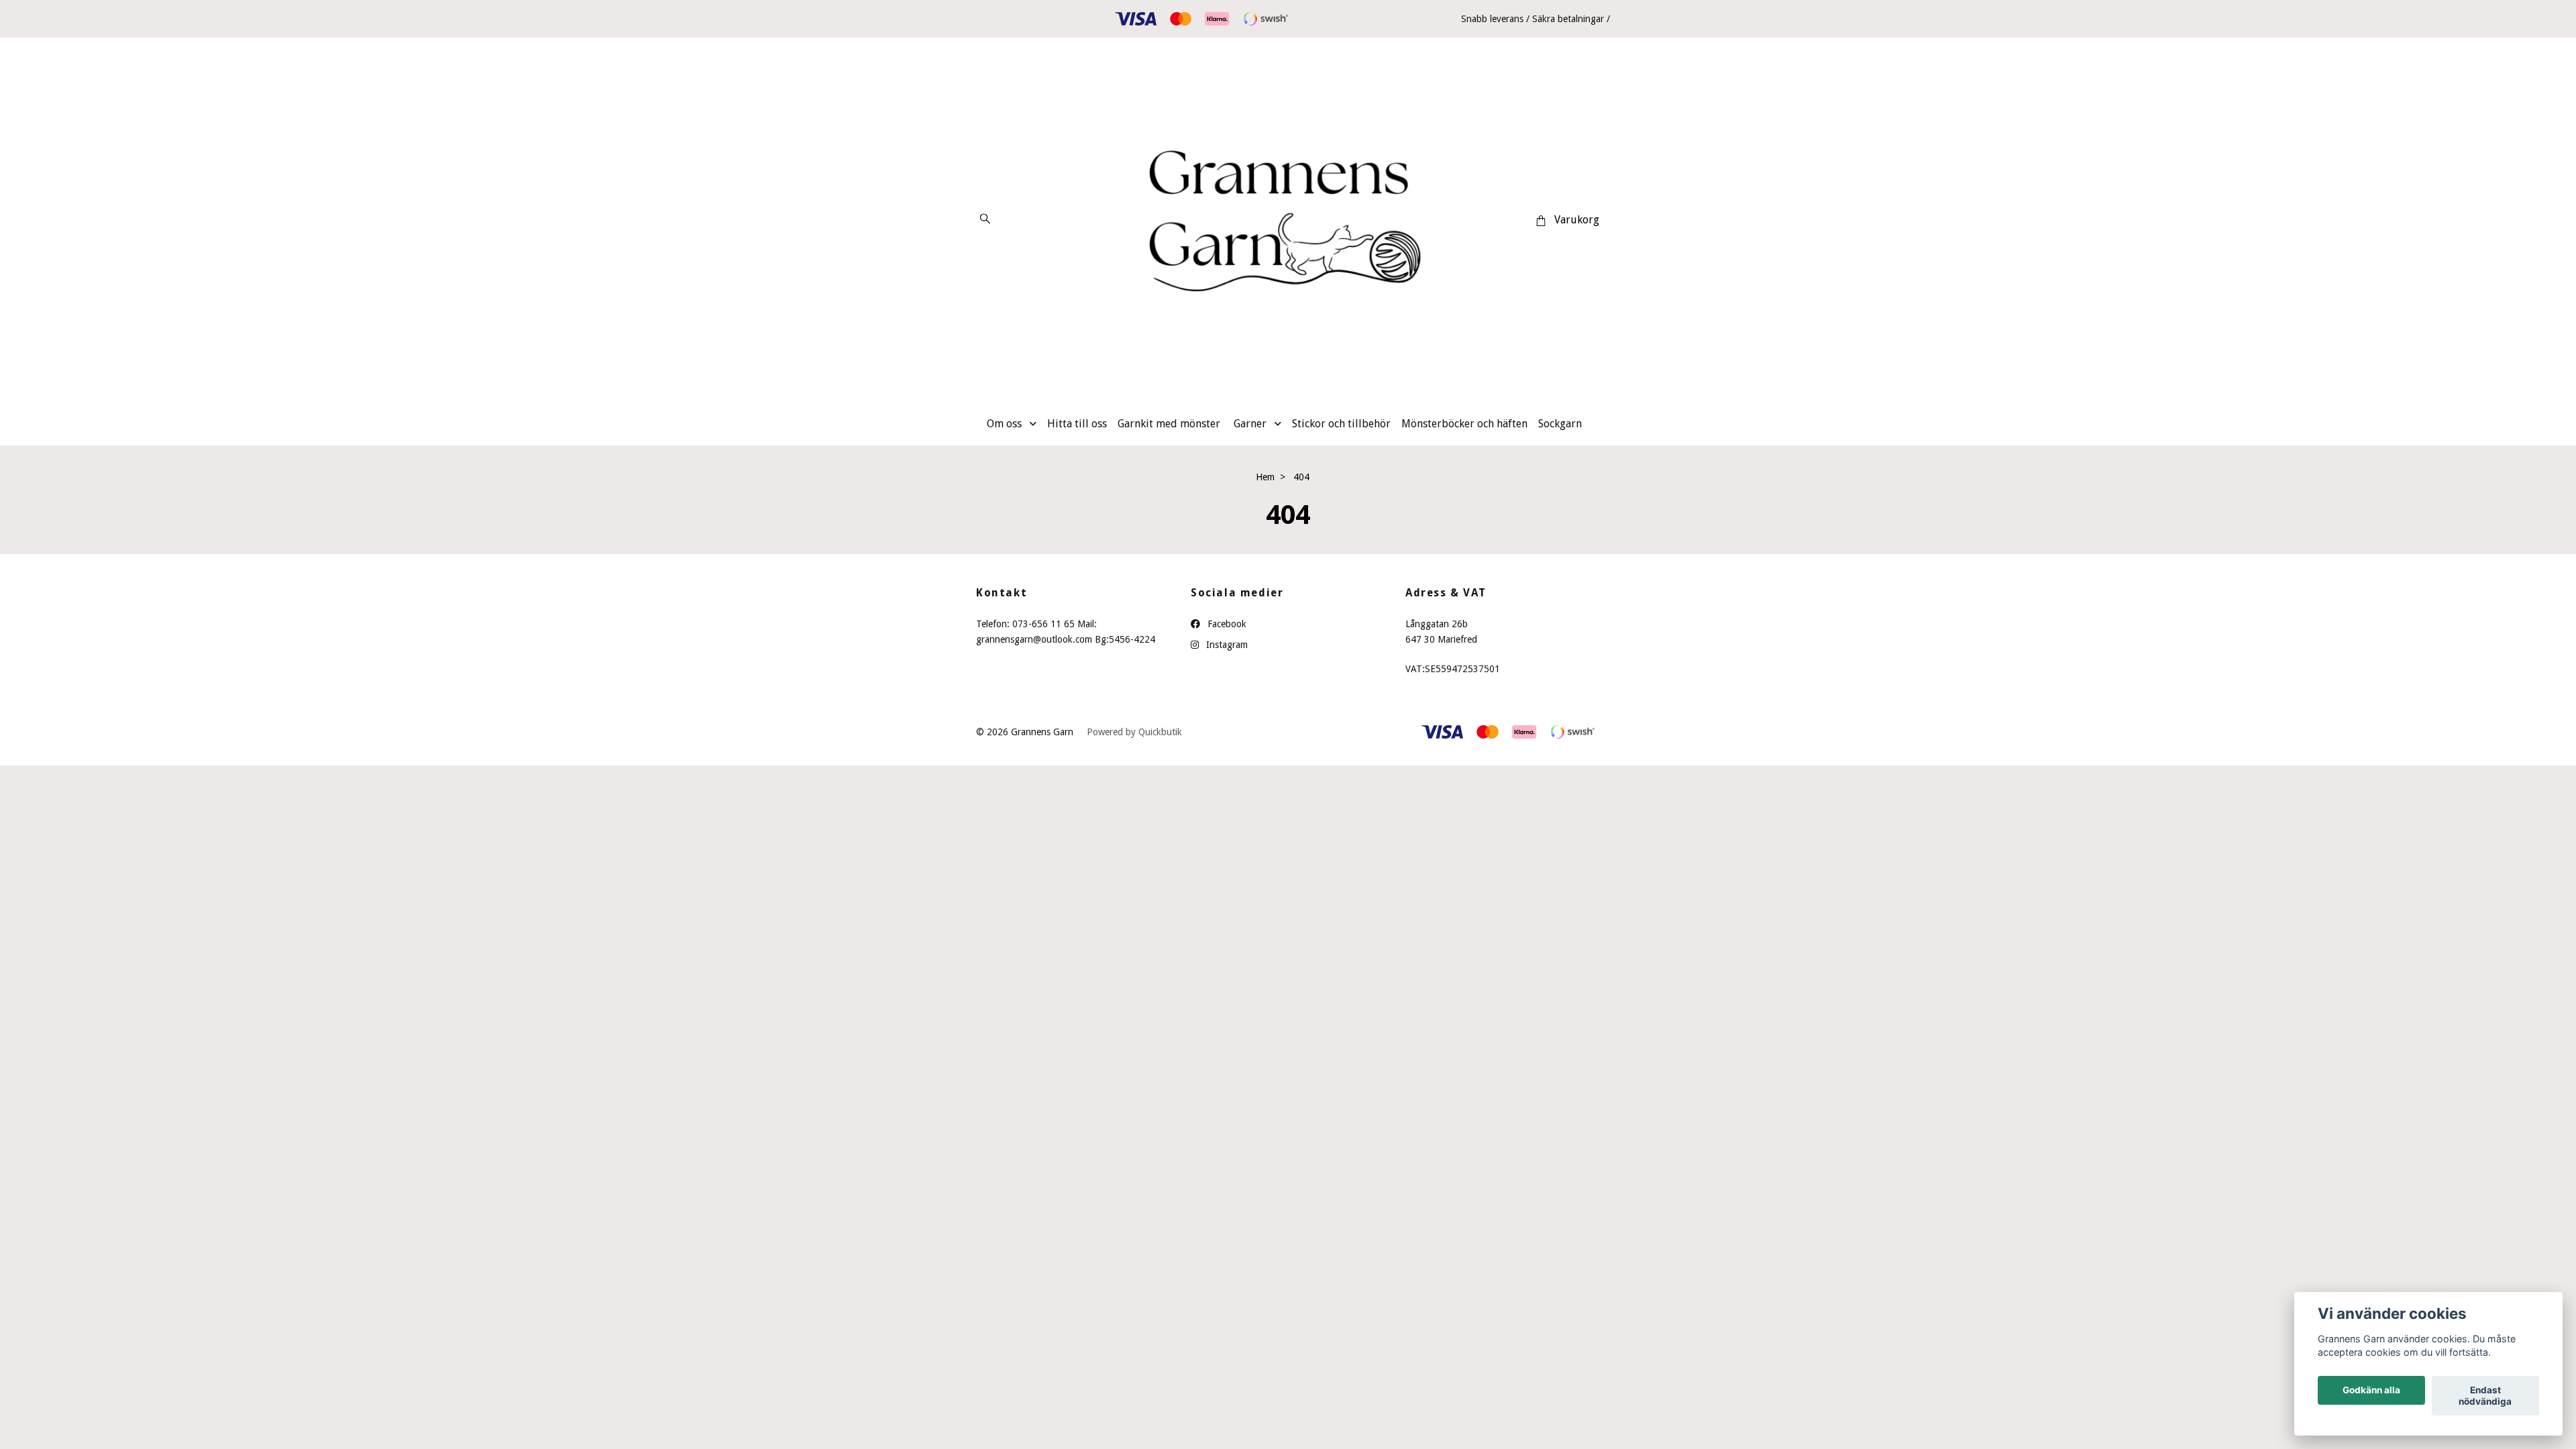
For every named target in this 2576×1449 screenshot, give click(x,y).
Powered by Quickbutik (1134, 732)
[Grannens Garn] (1288, 220)
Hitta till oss (1077, 424)
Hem (1265, 477)
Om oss (1004, 424)
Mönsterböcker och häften (1464, 424)
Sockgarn (1560, 424)
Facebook (1226, 624)
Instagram (1226, 645)
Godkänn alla (2371, 1391)
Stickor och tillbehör (1341, 424)
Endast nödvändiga (2485, 1396)
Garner (1250, 424)
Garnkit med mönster (1169, 424)
